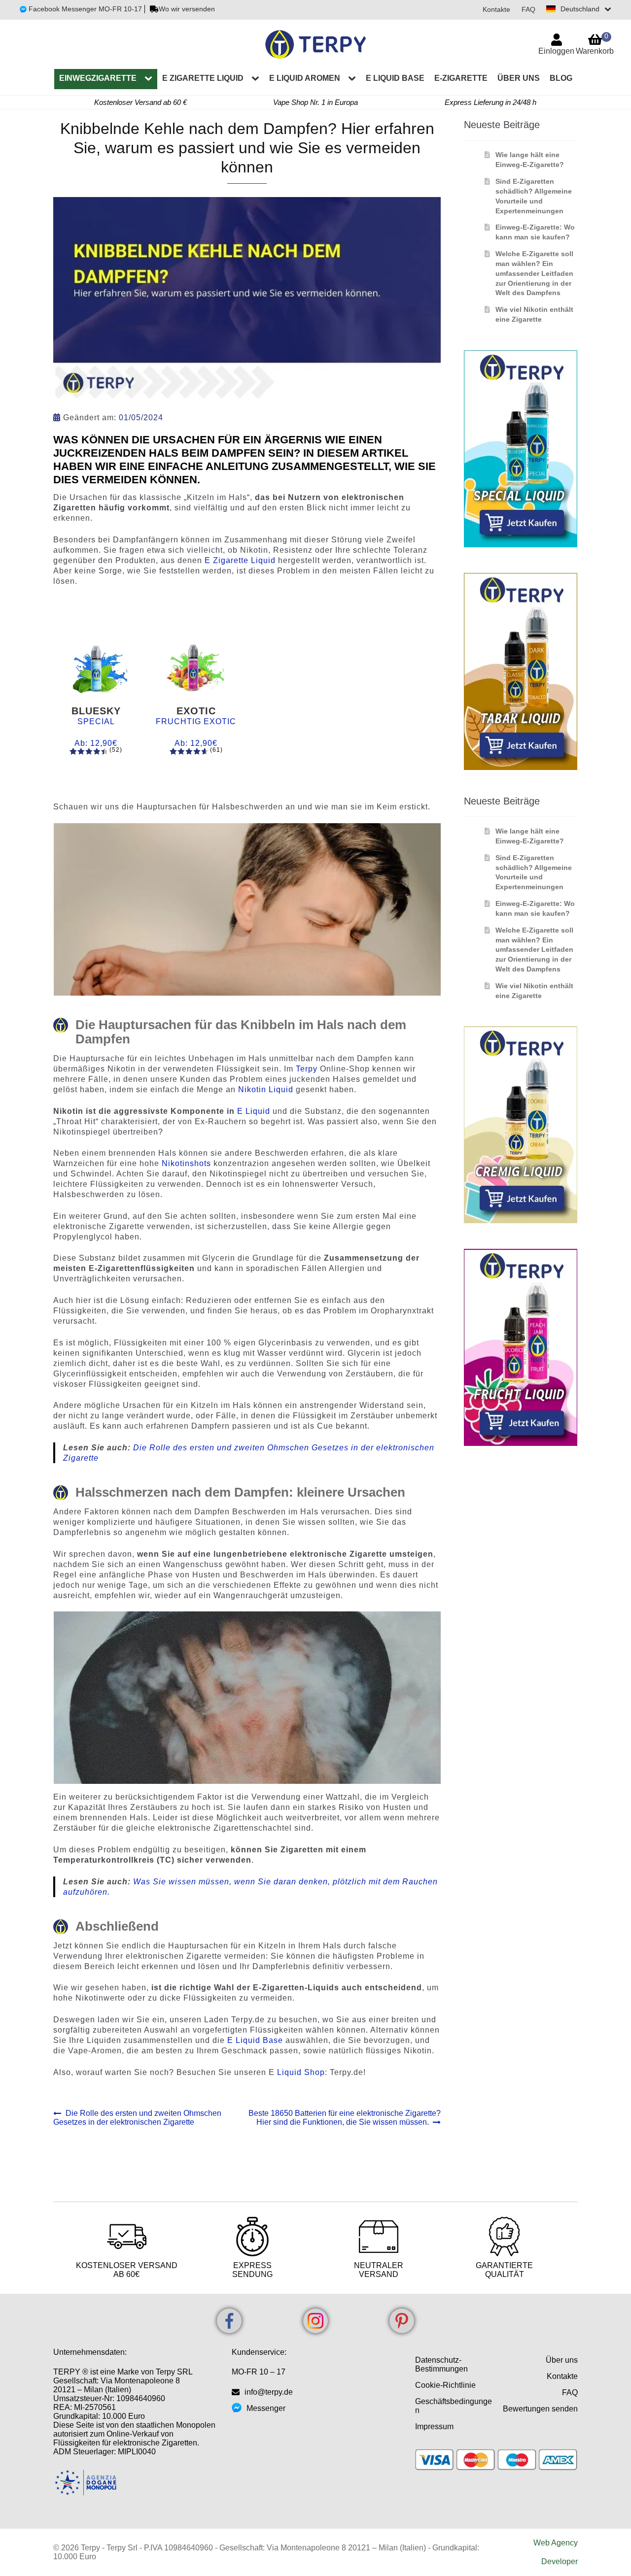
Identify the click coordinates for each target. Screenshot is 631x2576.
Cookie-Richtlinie (445, 2385)
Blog (561, 78)
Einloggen (556, 51)
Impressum (434, 2426)
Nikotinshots (188, 1163)
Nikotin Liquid (266, 1089)
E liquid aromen (305, 78)
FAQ (528, 9)
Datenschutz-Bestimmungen (441, 2364)
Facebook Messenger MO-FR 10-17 (84, 9)
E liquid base (395, 78)
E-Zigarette (461, 78)
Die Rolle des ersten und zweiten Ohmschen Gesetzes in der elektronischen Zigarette (137, 2118)
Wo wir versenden (187, 9)
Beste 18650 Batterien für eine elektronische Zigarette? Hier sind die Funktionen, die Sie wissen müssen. (344, 2118)
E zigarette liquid (203, 78)
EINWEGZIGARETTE (98, 78)
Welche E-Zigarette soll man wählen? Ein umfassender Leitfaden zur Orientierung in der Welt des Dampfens (534, 273)
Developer (560, 2561)
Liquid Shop (301, 2072)
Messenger (266, 2408)
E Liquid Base (255, 2040)
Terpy (308, 1069)
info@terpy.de (269, 2392)
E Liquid (254, 1111)
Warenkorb (595, 44)
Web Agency (556, 2543)
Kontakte (496, 9)
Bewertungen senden (540, 2409)
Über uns (519, 78)
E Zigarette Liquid (240, 560)
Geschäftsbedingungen (454, 2406)
